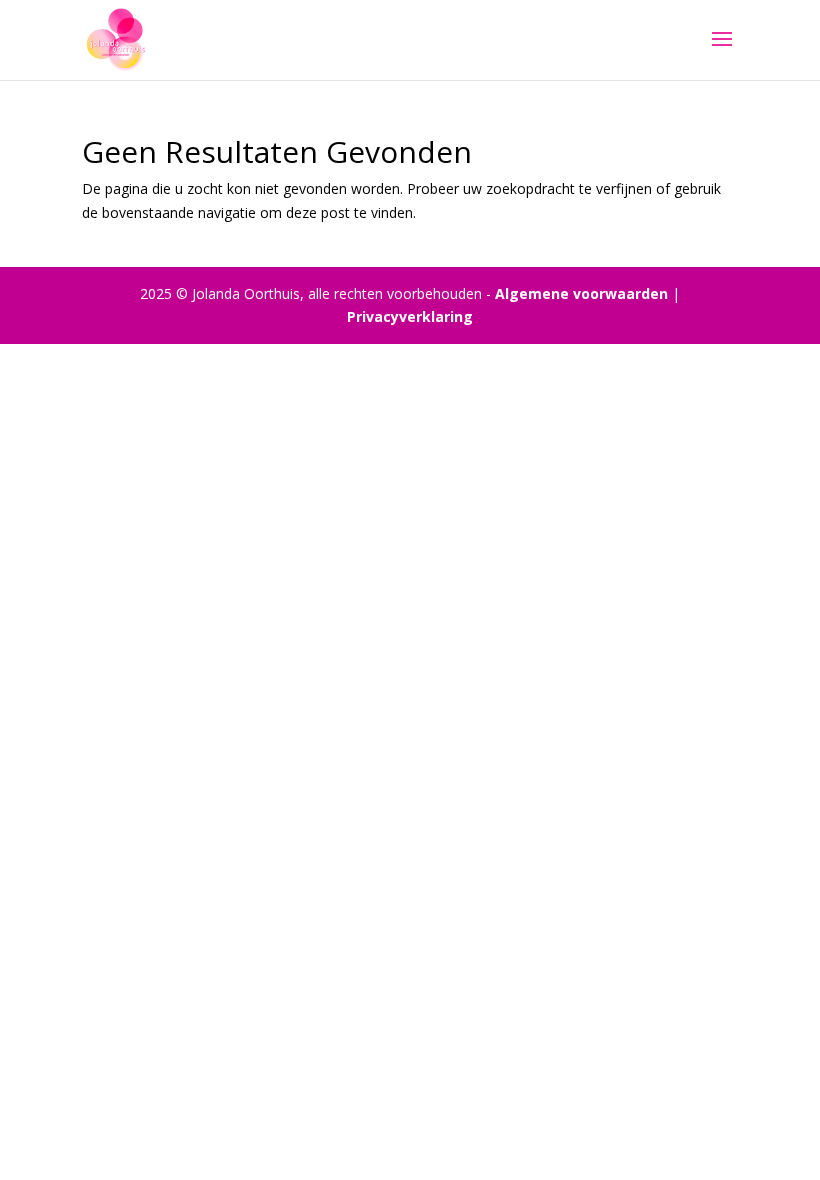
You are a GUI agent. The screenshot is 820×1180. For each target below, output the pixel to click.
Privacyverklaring (410, 316)
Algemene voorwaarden (581, 293)
